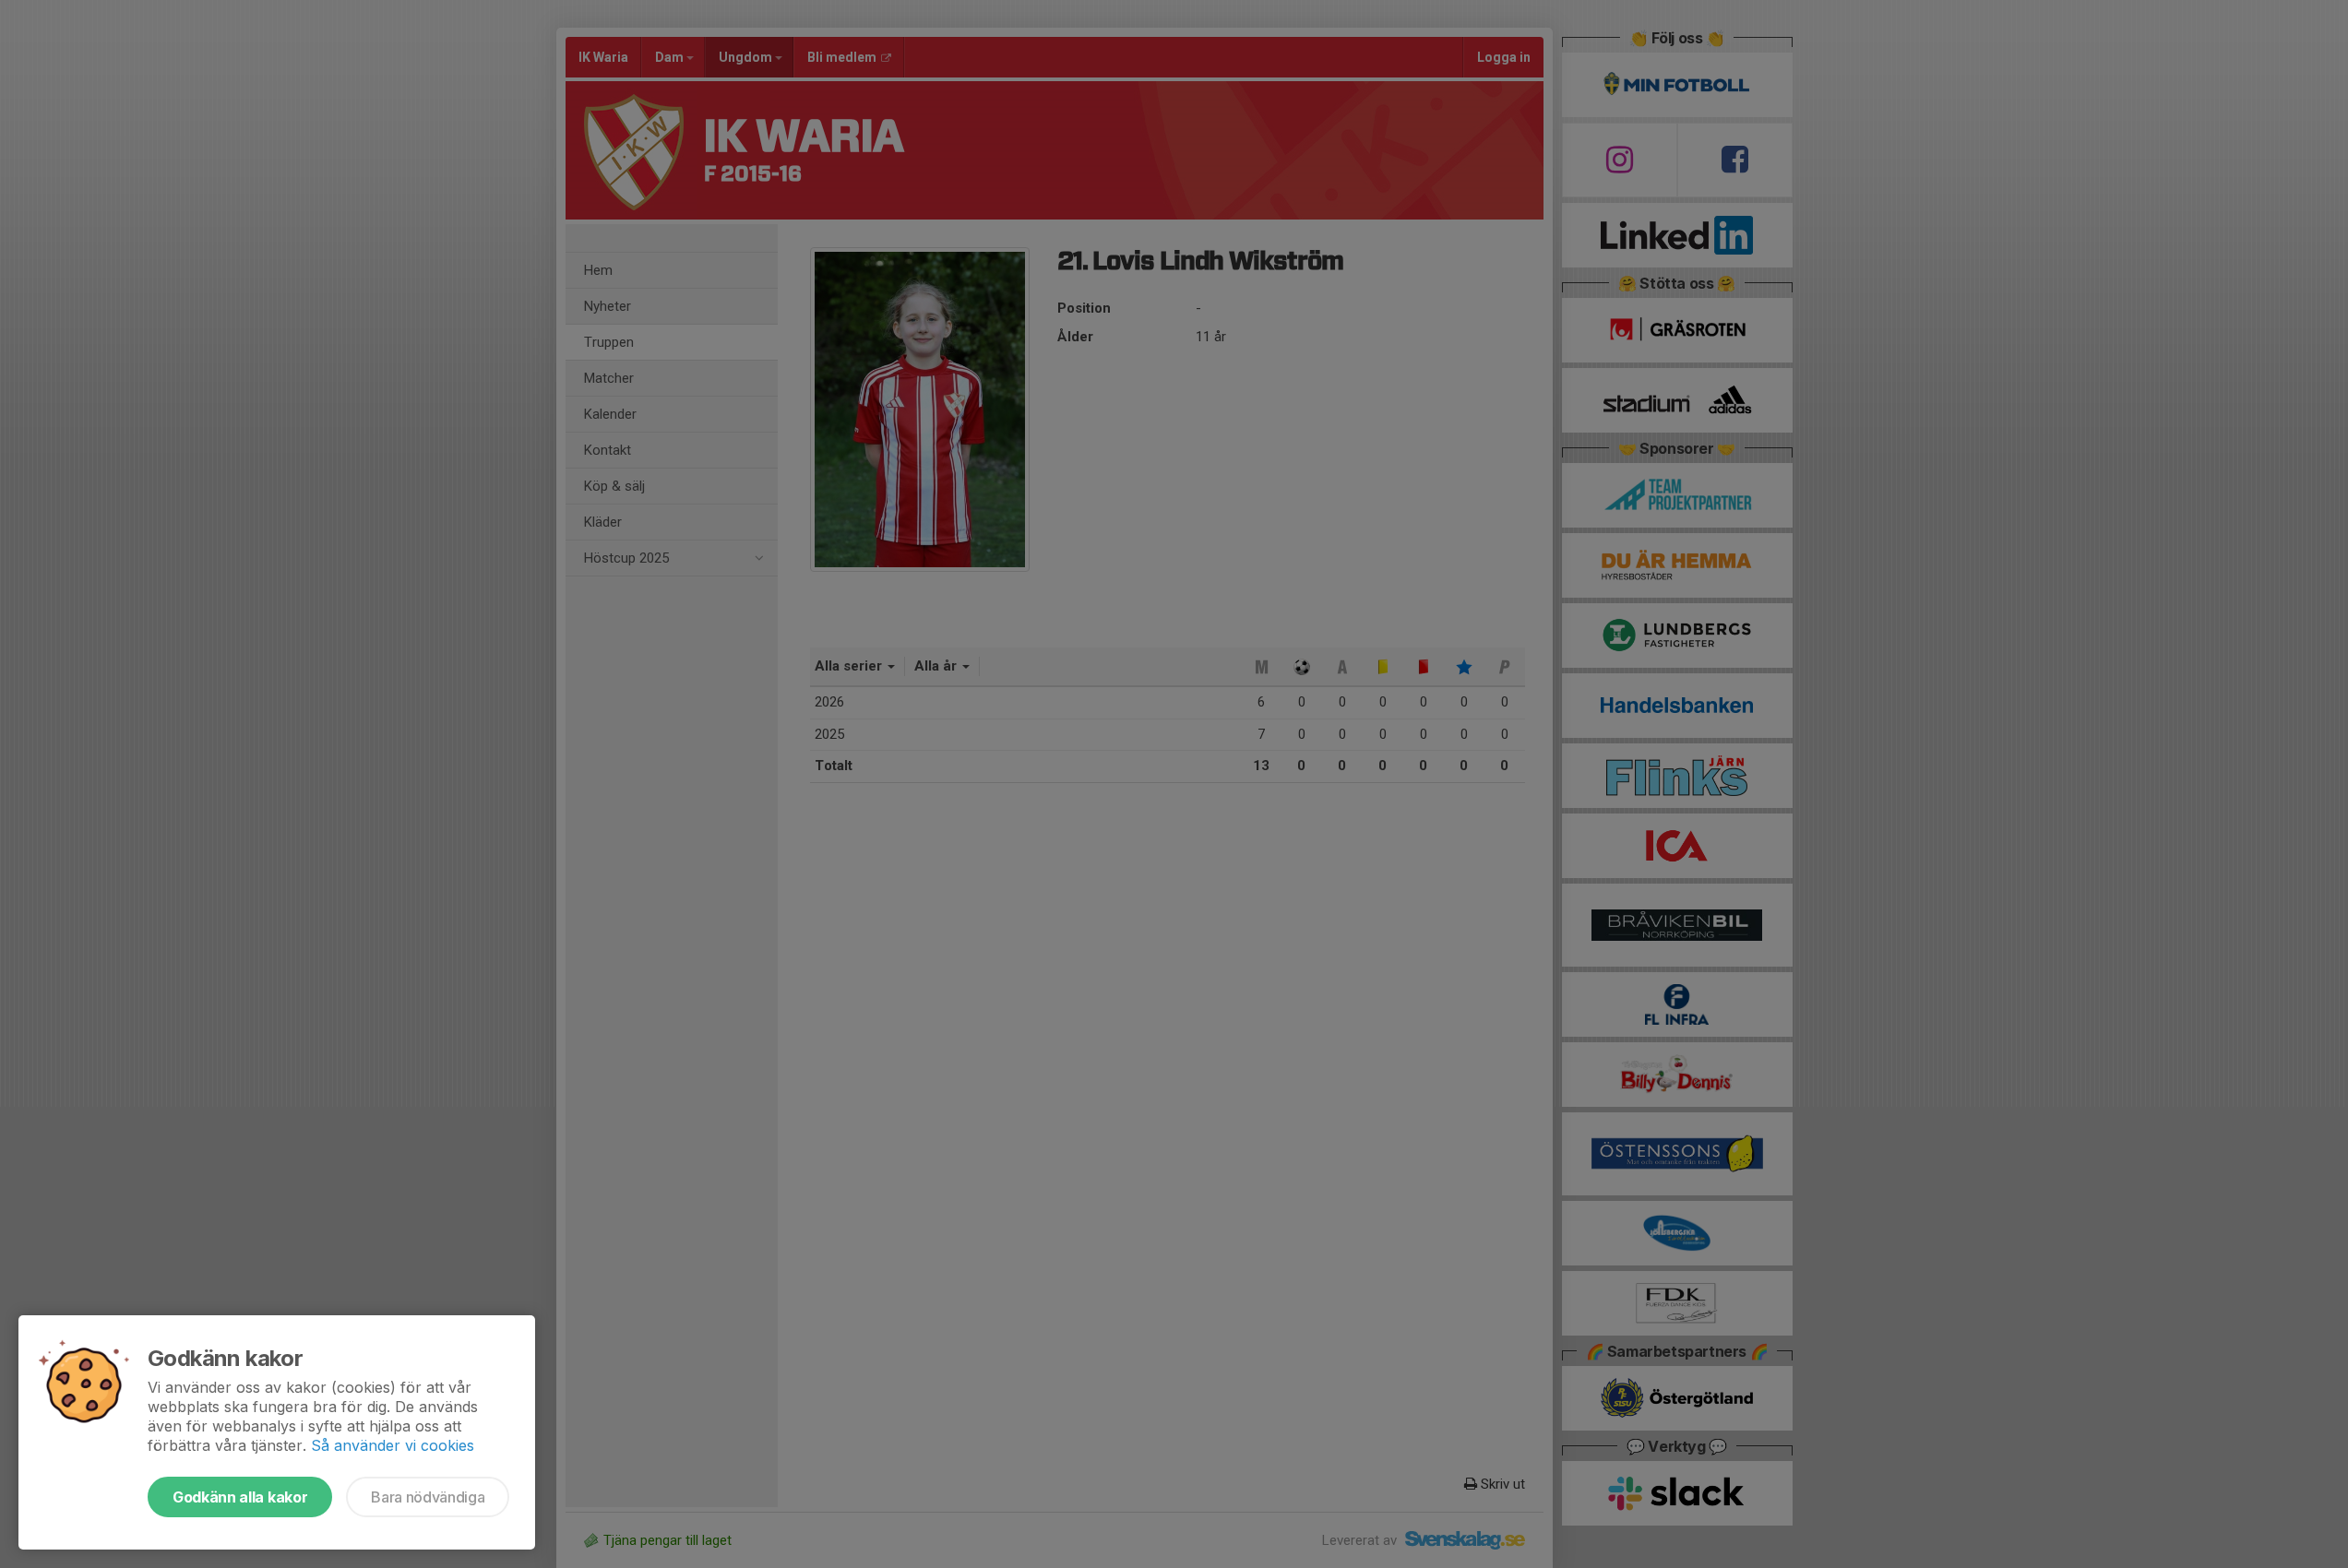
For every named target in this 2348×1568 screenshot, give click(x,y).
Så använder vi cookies (393, 1445)
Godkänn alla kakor (240, 1497)
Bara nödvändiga (428, 1497)
